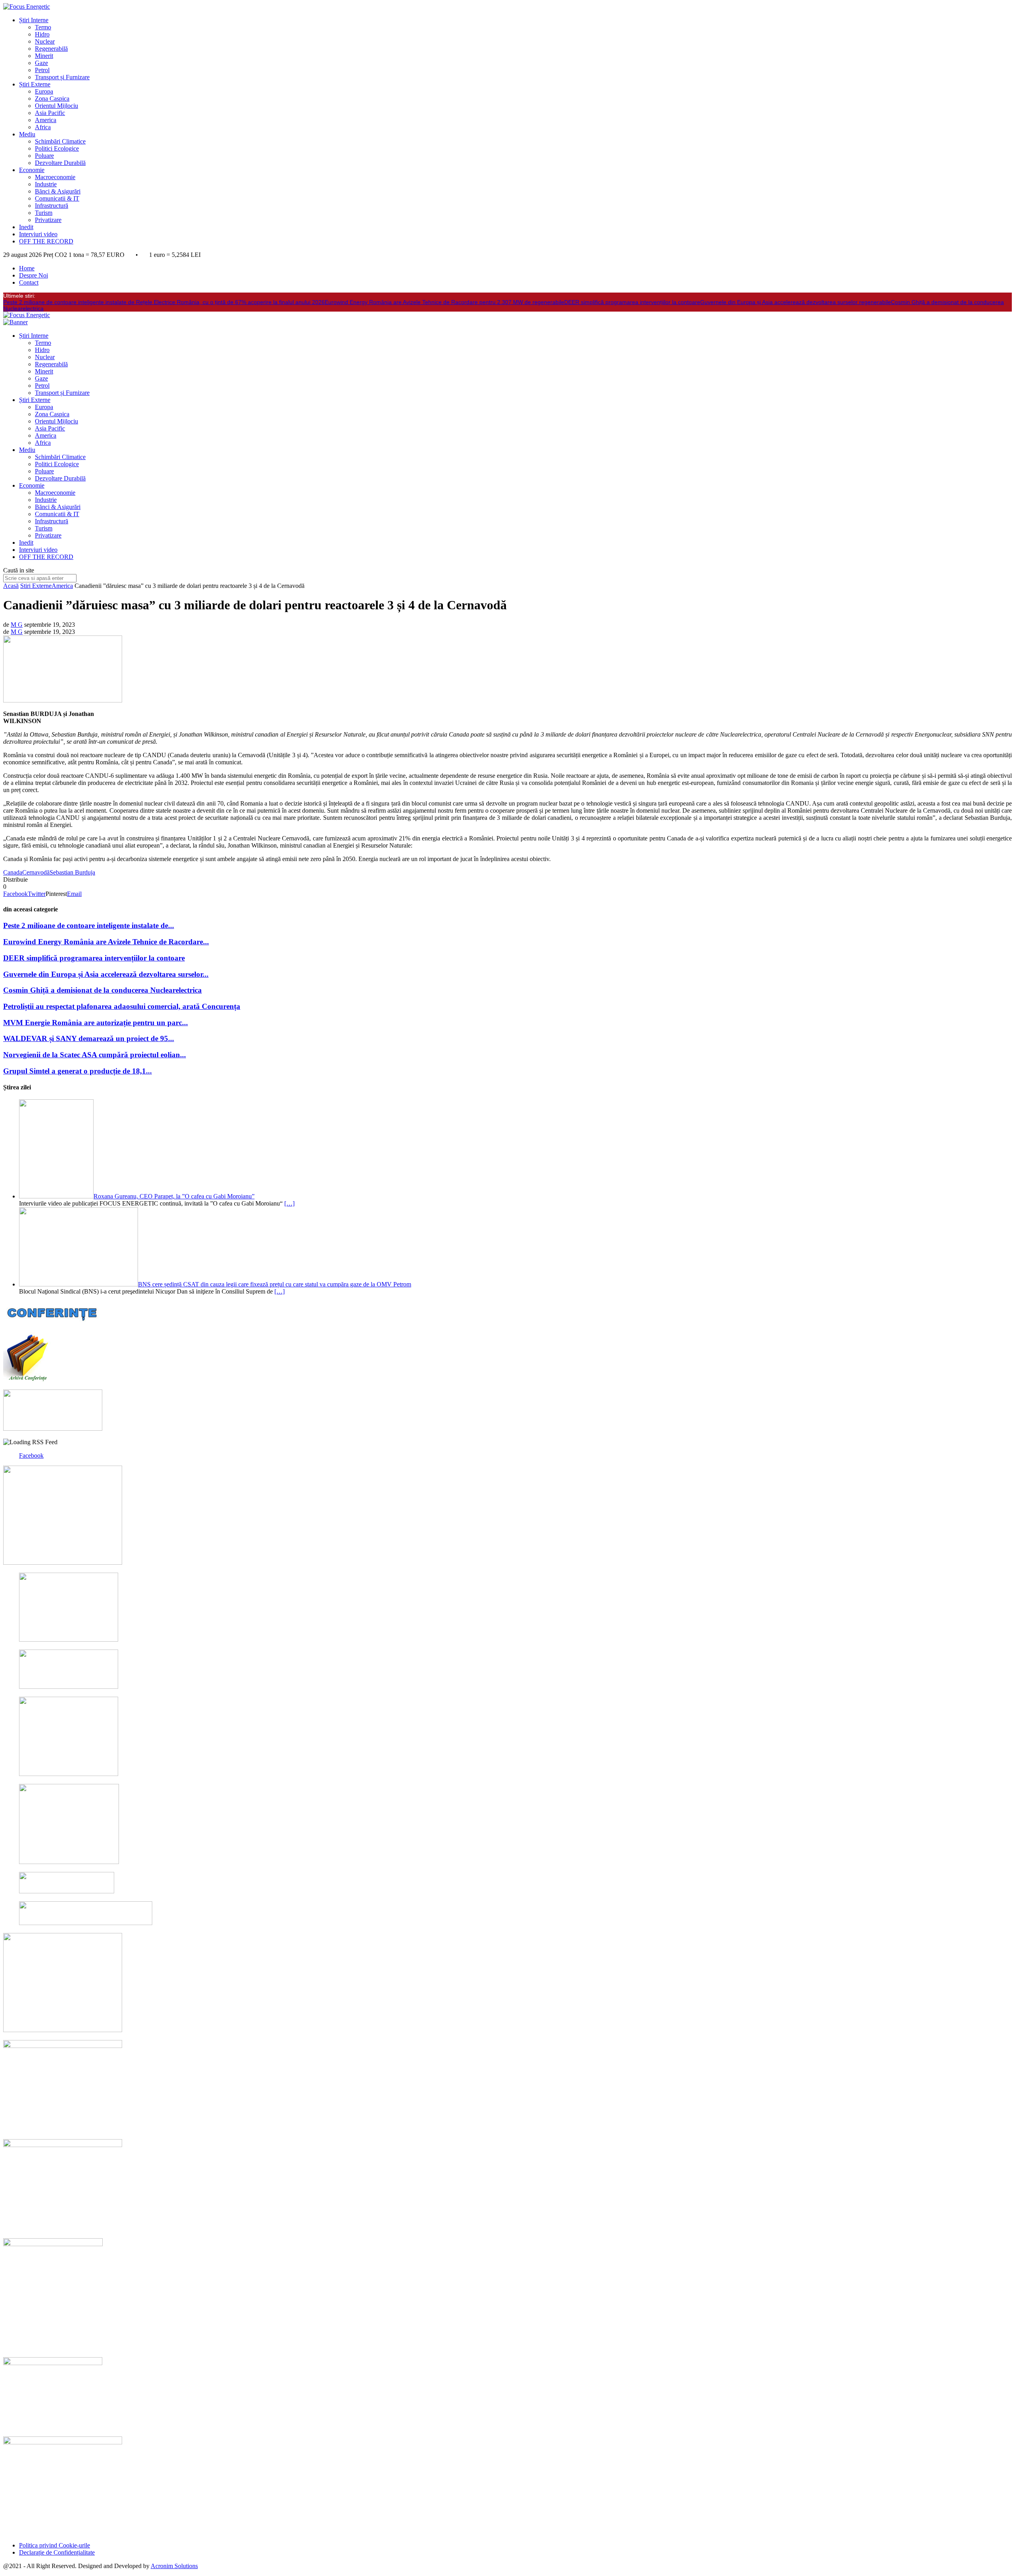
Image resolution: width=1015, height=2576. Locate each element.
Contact (29, 282)
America (46, 120)
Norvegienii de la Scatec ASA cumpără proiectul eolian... (95, 1055)
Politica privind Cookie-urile (55, 2545)
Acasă (11, 586)
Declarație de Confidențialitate (57, 2552)
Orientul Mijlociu (56, 106)
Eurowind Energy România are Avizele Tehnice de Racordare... (106, 942)
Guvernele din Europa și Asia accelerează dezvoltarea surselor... (106, 974)
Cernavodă (36, 872)
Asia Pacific (50, 113)
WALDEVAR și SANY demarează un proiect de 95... (89, 1038)
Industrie (46, 184)
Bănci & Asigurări (58, 191)
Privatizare (48, 220)
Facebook (31, 1455)
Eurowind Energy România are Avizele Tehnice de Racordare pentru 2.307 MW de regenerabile (444, 302)
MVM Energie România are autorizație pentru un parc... (96, 1023)
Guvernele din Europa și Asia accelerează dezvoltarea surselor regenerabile (796, 302)
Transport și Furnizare (62, 77)
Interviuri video (38, 234)
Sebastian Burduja (72, 872)
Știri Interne (34, 20)
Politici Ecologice (57, 148)
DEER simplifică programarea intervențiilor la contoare (632, 302)
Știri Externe (35, 84)
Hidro (42, 34)
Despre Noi (34, 275)
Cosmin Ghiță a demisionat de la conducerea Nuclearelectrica (102, 990)
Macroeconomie (55, 177)
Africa (43, 127)
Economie (32, 170)
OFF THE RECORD (46, 241)
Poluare (44, 156)
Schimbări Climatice (60, 141)
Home (27, 268)
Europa (44, 91)
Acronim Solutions (174, 2566)
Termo (43, 27)
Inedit (26, 227)
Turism (44, 213)
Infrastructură (52, 206)
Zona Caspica (52, 99)
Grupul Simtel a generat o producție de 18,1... (78, 1071)
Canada (13, 872)
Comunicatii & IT (57, 198)
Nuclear (45, 41)
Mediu (27, 134)
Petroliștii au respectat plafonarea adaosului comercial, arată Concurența (122, 1006)
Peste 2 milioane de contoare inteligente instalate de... (89, 925)
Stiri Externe (36, 586)
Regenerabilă (51, 49)
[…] (289, 1203)
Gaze (41, 63)
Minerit (44, 56)
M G (17, 625)
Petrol (42, 70)
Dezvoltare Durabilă (60, 163)
